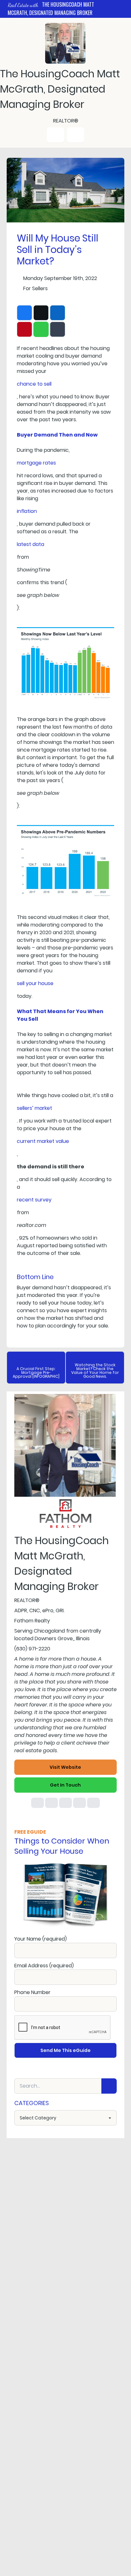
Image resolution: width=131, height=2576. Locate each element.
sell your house (35, 983)
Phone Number (32, 1992)
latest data (31, 544)
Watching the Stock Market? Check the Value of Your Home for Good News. (95, 1371)
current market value (43, 1141)
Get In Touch (65, 1785)
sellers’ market (34, 1108)
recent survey (34, 1200)
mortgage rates (36, 463)
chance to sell (34, 384)
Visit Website (65, 1767)
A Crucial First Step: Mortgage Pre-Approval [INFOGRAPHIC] (36, 1372)
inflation (27, 511)
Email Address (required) (44, 1966)
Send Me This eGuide (65, 2050)
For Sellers (35, 288)
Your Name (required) (41, 1939)
